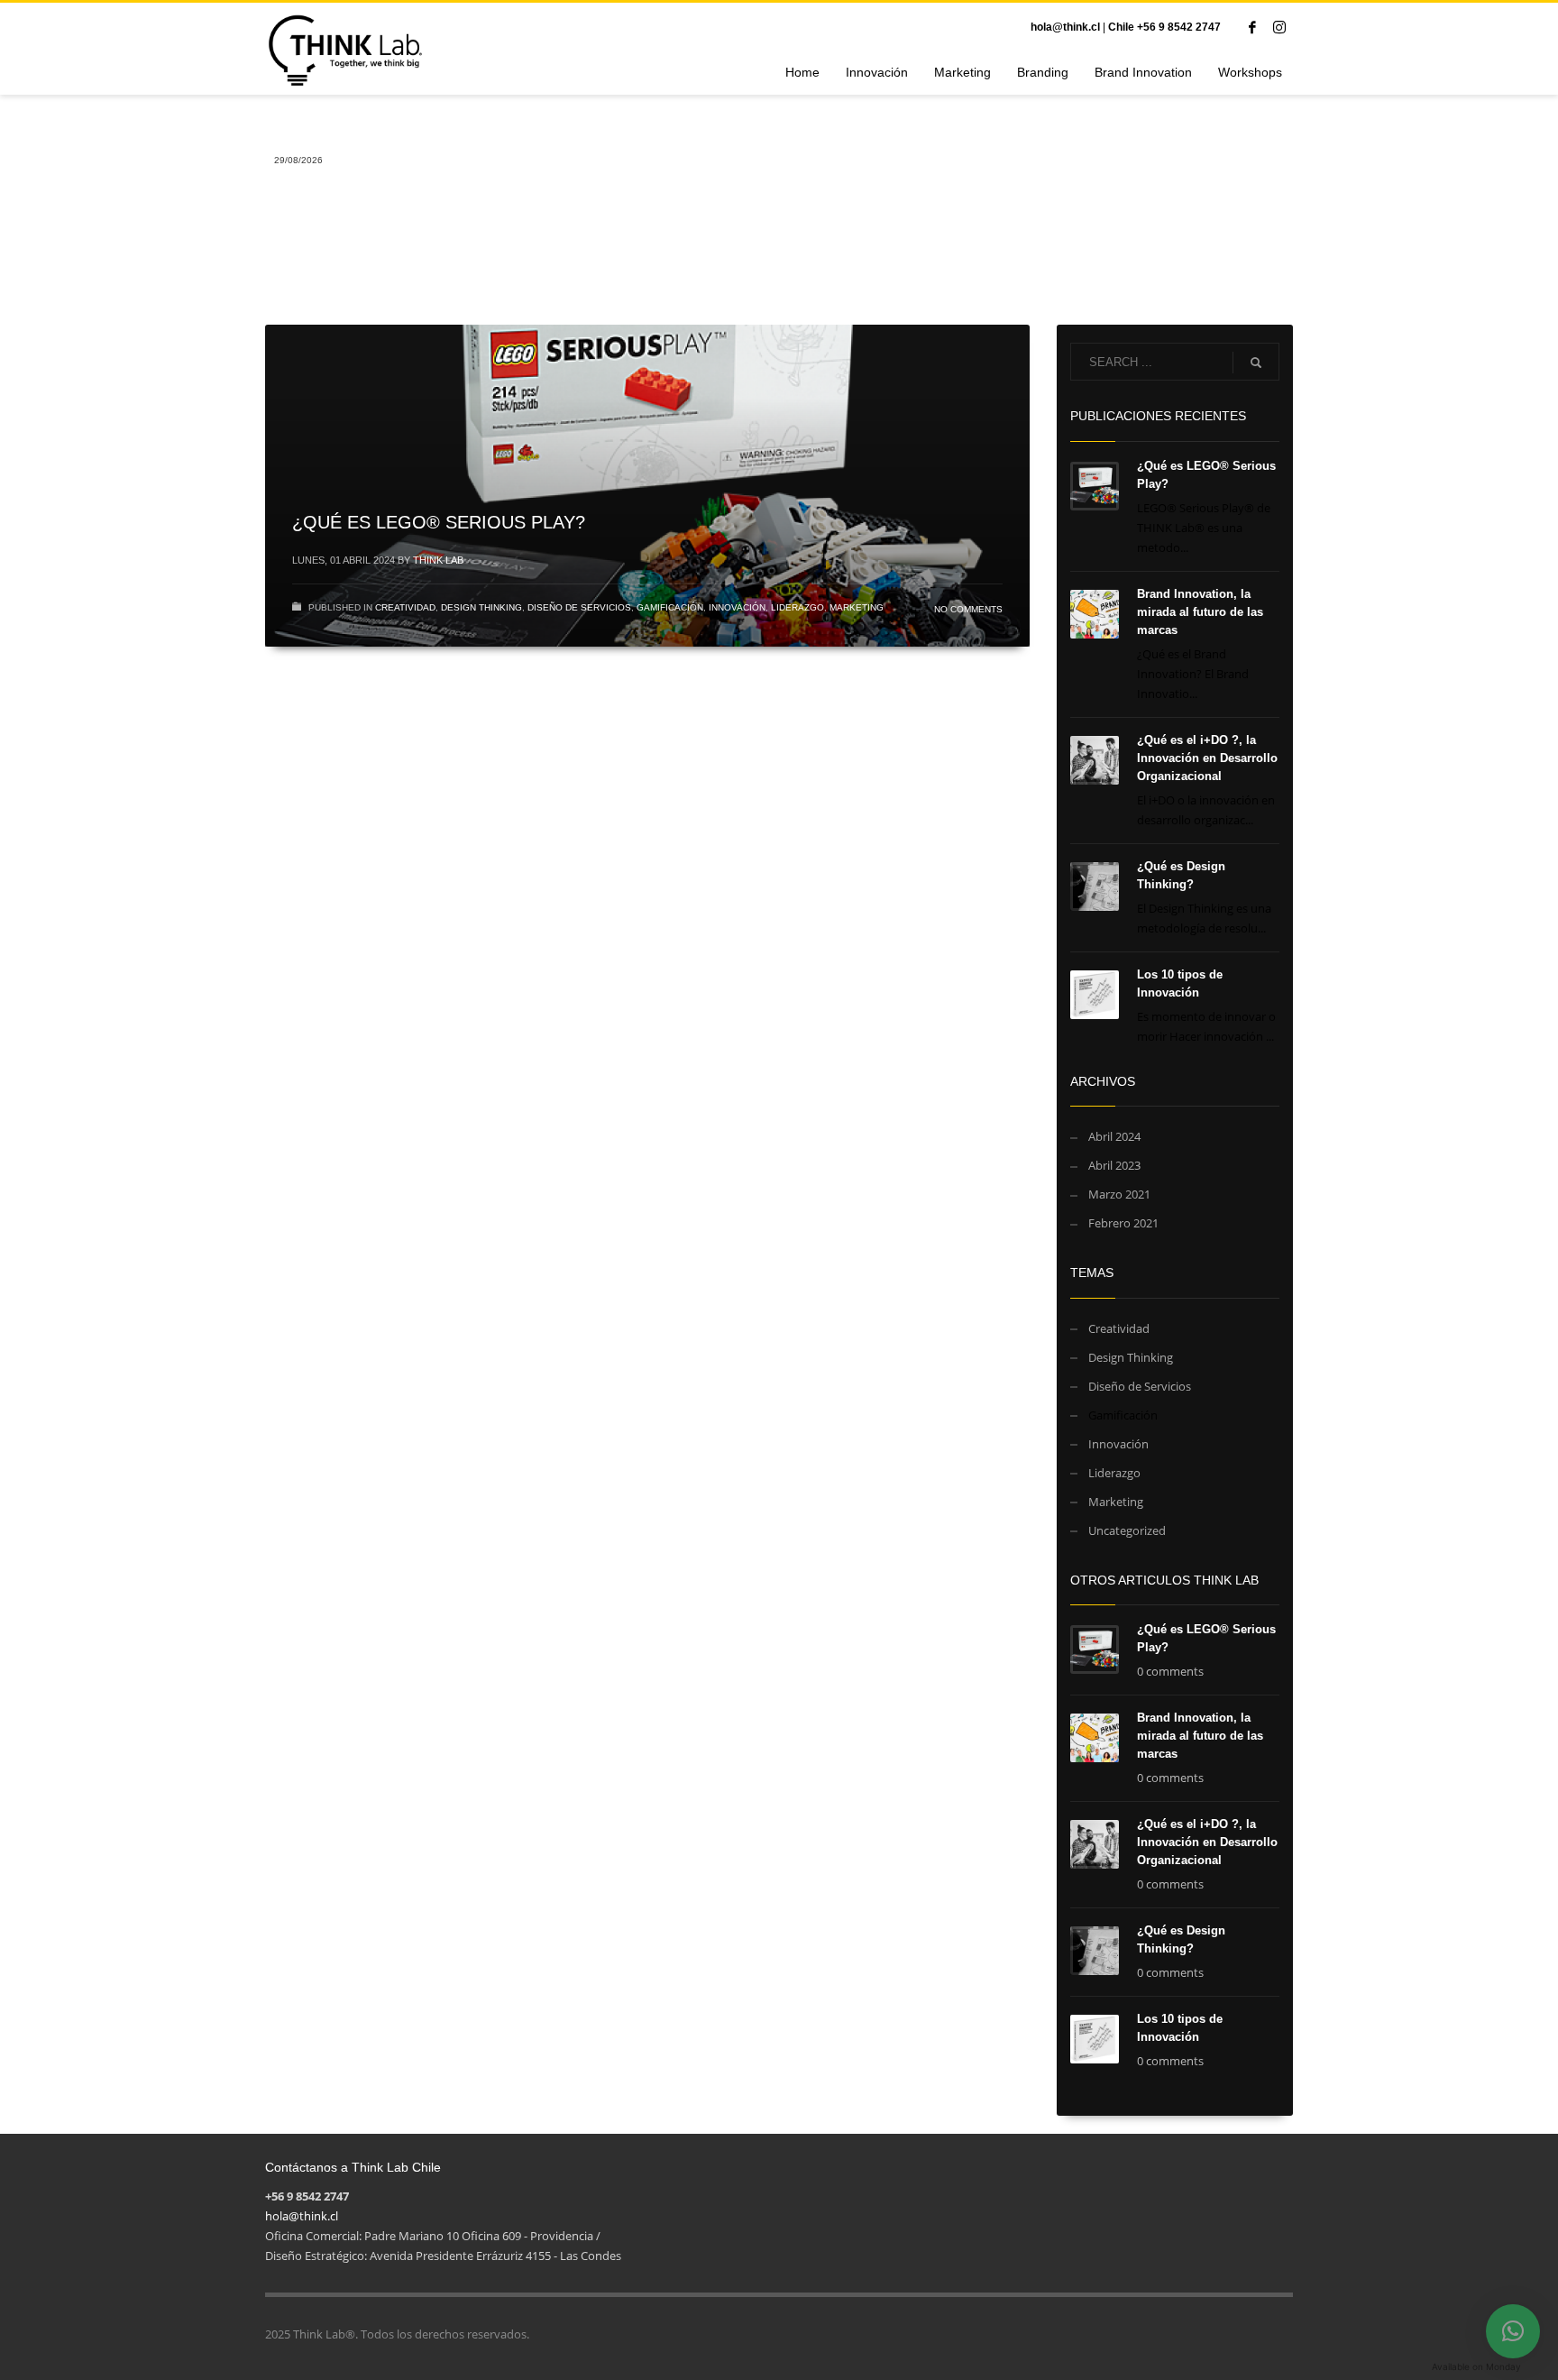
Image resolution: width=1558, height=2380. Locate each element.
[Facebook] (1252, 27)
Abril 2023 (1114, 1165)
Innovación (737, 607)
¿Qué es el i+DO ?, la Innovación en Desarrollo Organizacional (1207, 758)
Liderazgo (797, 607)
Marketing (857, 607)
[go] (1256, 363)
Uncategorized (1127, 1530)
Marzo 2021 (1119, 1194)
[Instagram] (1279, 27)
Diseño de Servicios (579, 607)
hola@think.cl (1065, 27)
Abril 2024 (1114, 1136)
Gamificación (670, 607)
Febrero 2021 (1123, 1223)
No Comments (968, 609)
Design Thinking (481, 607)
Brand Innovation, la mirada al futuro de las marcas (1200, 612)
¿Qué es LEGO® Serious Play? (439, 522)
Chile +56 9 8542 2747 (1164, 27)
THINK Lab (438, 560)
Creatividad (405, 607)
